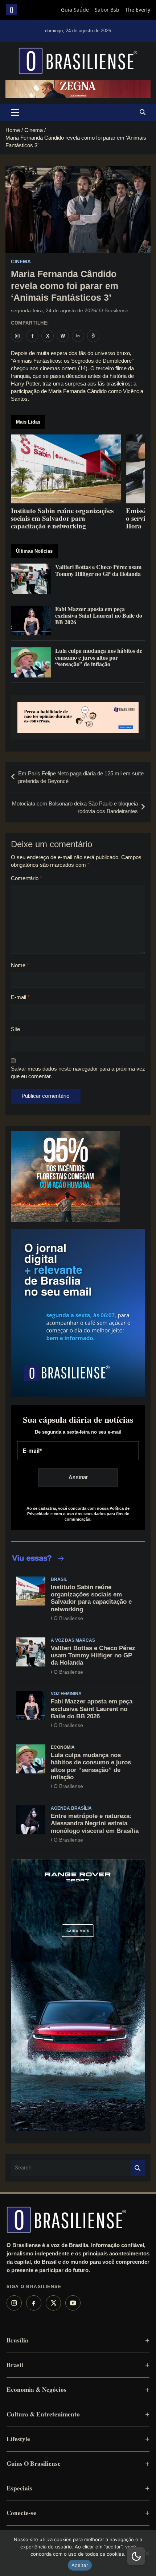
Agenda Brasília (71, 1808)
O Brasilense (114, 310)
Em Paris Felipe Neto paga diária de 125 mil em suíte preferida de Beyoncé (81, 777)
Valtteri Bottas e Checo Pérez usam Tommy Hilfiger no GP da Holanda (93, 1656)
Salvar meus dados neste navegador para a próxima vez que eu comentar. (78, 1072)
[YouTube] (73, 2303)
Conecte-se (21, 2513)
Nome (20, 965)
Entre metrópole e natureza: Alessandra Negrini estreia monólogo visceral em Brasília (95, 1823)
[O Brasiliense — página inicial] (66, 2220)
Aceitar (80, 2565)
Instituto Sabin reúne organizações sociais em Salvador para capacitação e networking (91, 1598)
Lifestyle (18, 2439)
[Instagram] (14, 2303)
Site (15, 1029)
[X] (53, 2303)
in (78, 336)
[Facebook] (34, 2303)
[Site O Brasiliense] (93, 336)
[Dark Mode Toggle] (136, 2556)
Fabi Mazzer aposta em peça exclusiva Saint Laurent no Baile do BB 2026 (92, 1709)
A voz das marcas (73, 1640)
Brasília (17, 2340)
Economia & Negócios (36, 2389)
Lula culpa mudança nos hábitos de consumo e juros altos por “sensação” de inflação (91, 1766)
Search (138, 2168)
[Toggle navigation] (15, 112)
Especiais (19, 2488)
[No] (147, 2553)
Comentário (26, 878)
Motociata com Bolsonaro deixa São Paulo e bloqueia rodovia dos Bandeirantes (75, 807)
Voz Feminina (66, 1694)
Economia (63, 1747)
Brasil (59, 1579)
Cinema (21, 261)
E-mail (20, 997)
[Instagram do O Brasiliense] (17, 336)
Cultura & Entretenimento (43, 2414)
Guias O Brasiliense (34, 2463)
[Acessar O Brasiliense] (78, 717)
